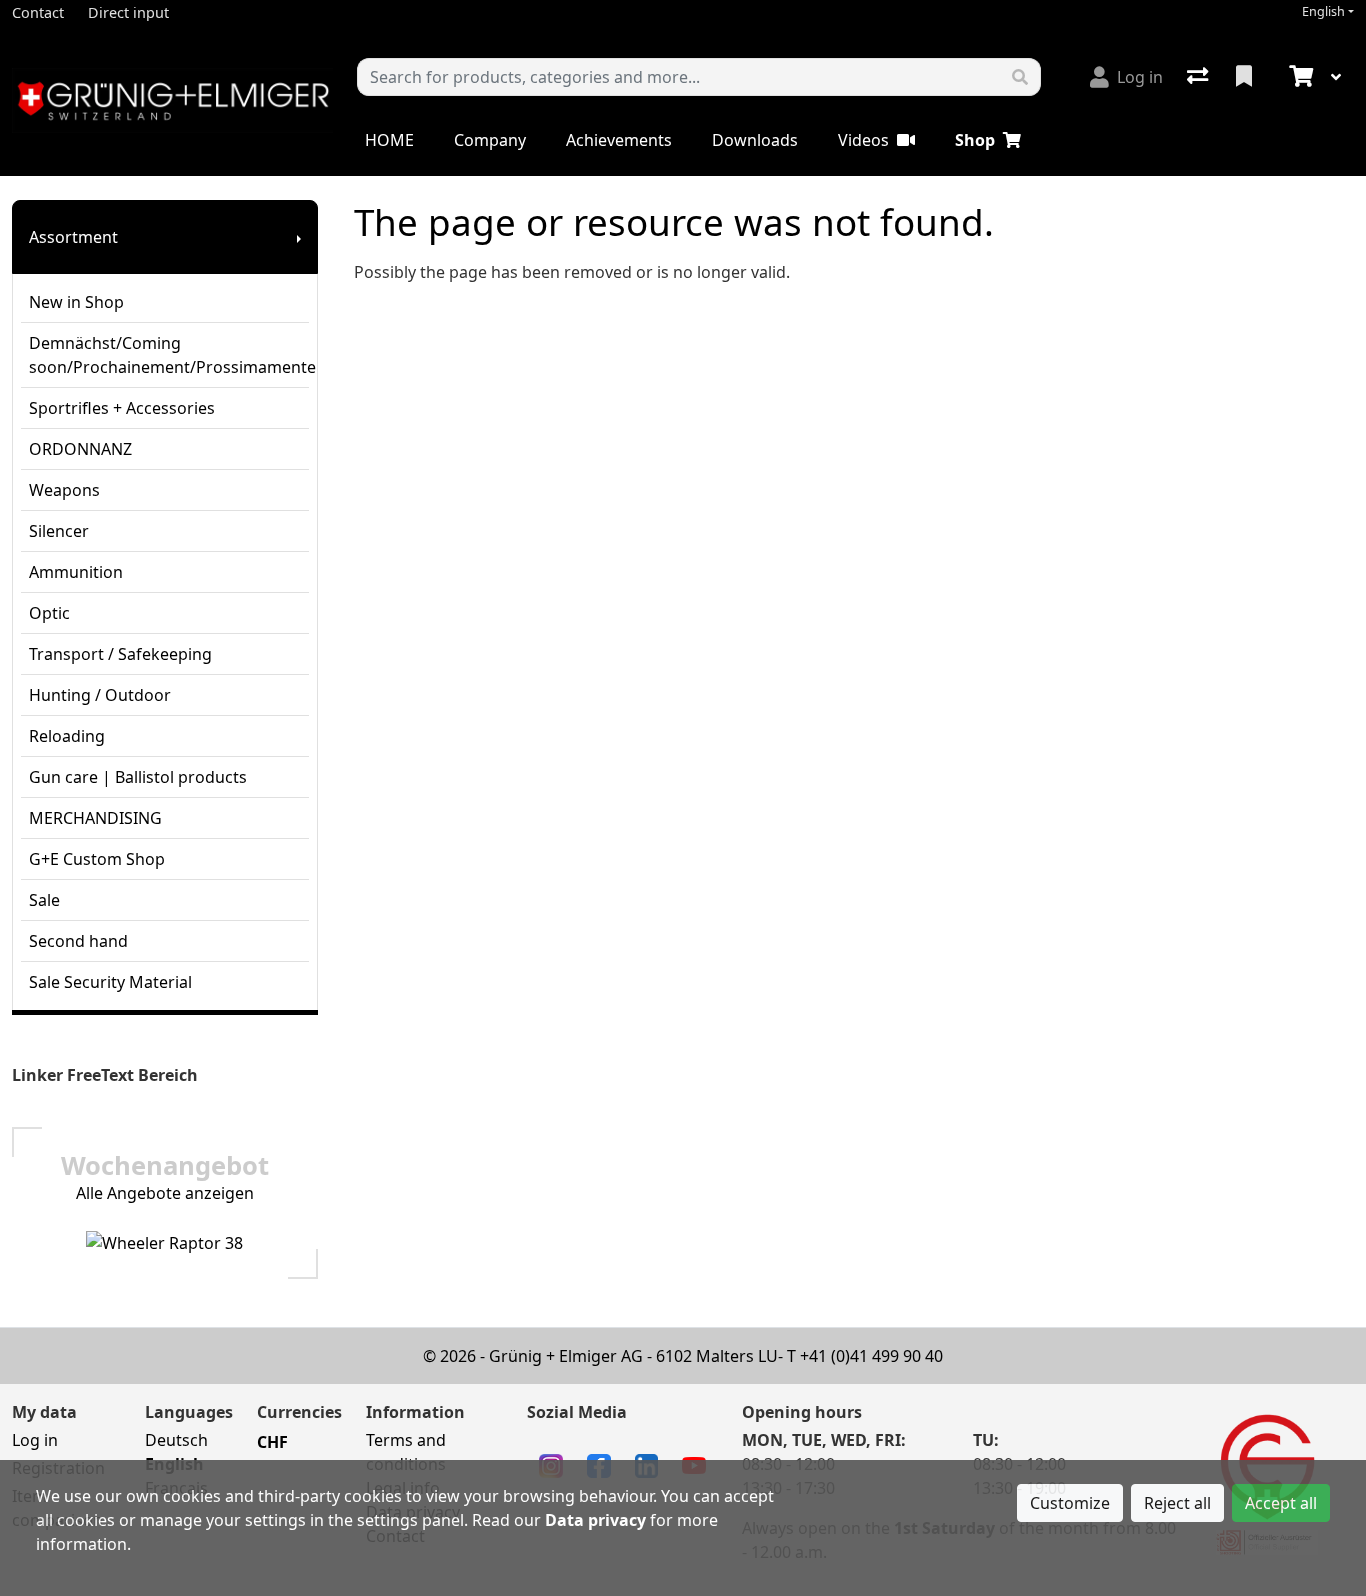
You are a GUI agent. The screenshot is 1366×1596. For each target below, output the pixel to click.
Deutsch (176, 1440)
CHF (272, 1442)
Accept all (1281, 1503)
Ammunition (76, 572)
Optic (49, 613)
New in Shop (76, 302)
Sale (44, 900)
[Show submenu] (299, 237)
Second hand (78, 941)
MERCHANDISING (95, 818)
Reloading (67, 736)
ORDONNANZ (80, 449)
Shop (975, 140)
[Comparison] (1199, 77)
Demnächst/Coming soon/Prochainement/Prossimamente (169, 355)
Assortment (73, 237)
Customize (1070, 1503)
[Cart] (1299, 77)
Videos (863, 140)
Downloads (755, 140)
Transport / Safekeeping (120, 654)
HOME (389, 140)
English (1323, 11)
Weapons (64, 490)
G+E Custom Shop (97, 859)
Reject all (1177, 1503)
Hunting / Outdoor (100, 695)
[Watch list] (1246, 77)
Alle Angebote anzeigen (165, 1193)
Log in (35, 1440)
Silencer (59, 531)
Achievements (619, 140)
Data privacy (595, 1520)
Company (490, 140)
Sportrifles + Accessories (122, 408)
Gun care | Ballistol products (138, 777)
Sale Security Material (110, 982)
